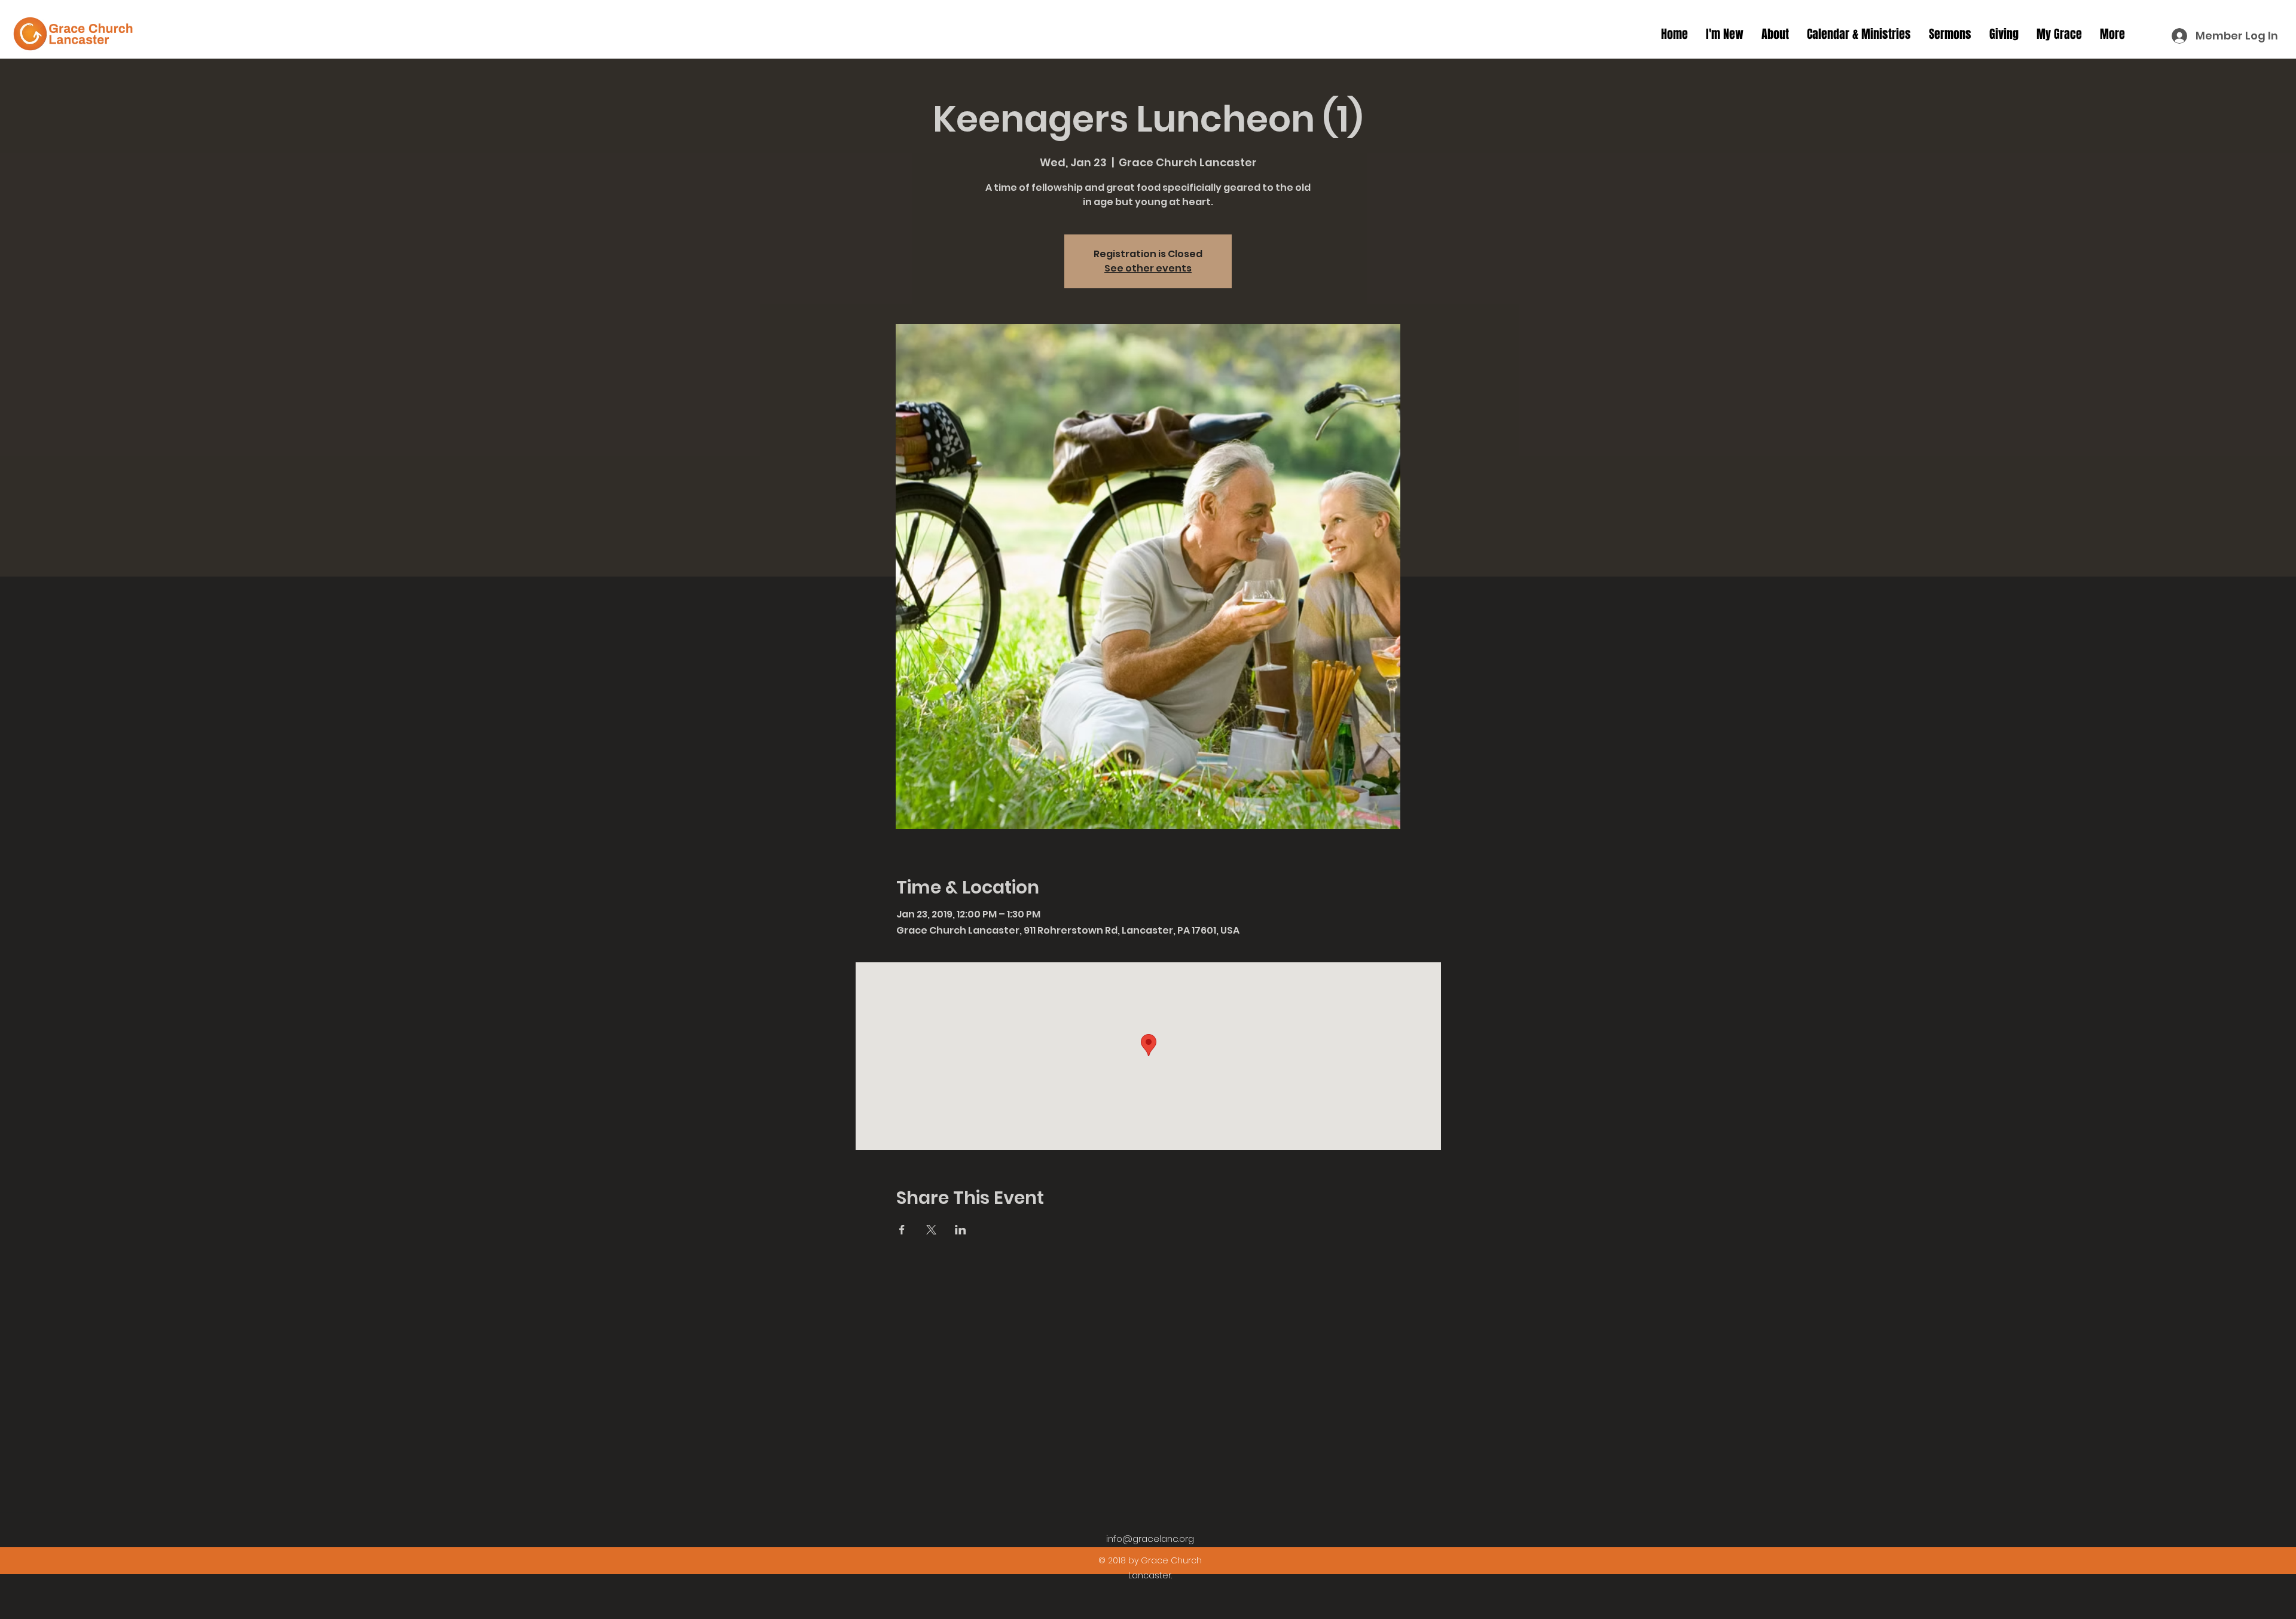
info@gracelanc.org (1150, 1539)
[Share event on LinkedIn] (961, 1230)
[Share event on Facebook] (902, 1230)
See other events (1148, 268)
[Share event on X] (931, 1230)
